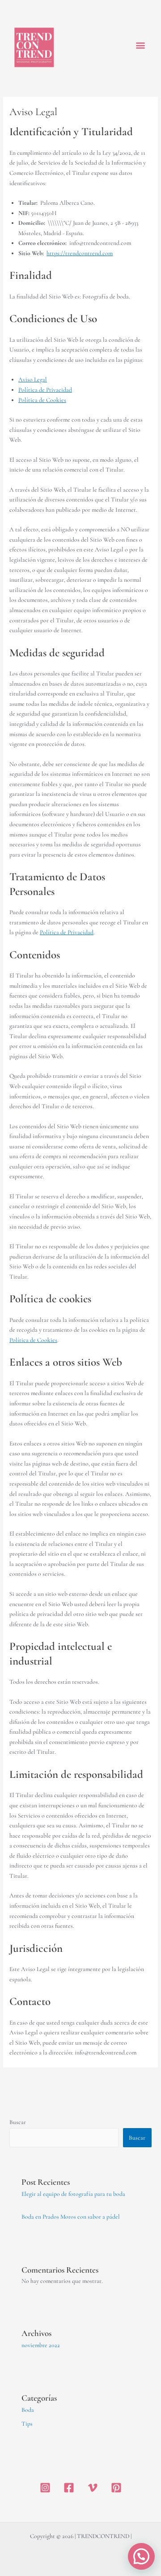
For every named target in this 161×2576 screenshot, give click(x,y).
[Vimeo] (93, 2488)
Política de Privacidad (45, 390)
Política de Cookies (42, 400)
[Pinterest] (116, 2488)
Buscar (18, 2122)
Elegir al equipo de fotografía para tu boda (73, 2194)
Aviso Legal (33, 379)
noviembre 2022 (41, 2345)
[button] (140, 45)
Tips (27, 2424)
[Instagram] (45, 2488)
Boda (28, 2410)
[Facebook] (69, 2488)
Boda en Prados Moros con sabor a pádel (71, 2217)
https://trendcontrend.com (80, 253)
